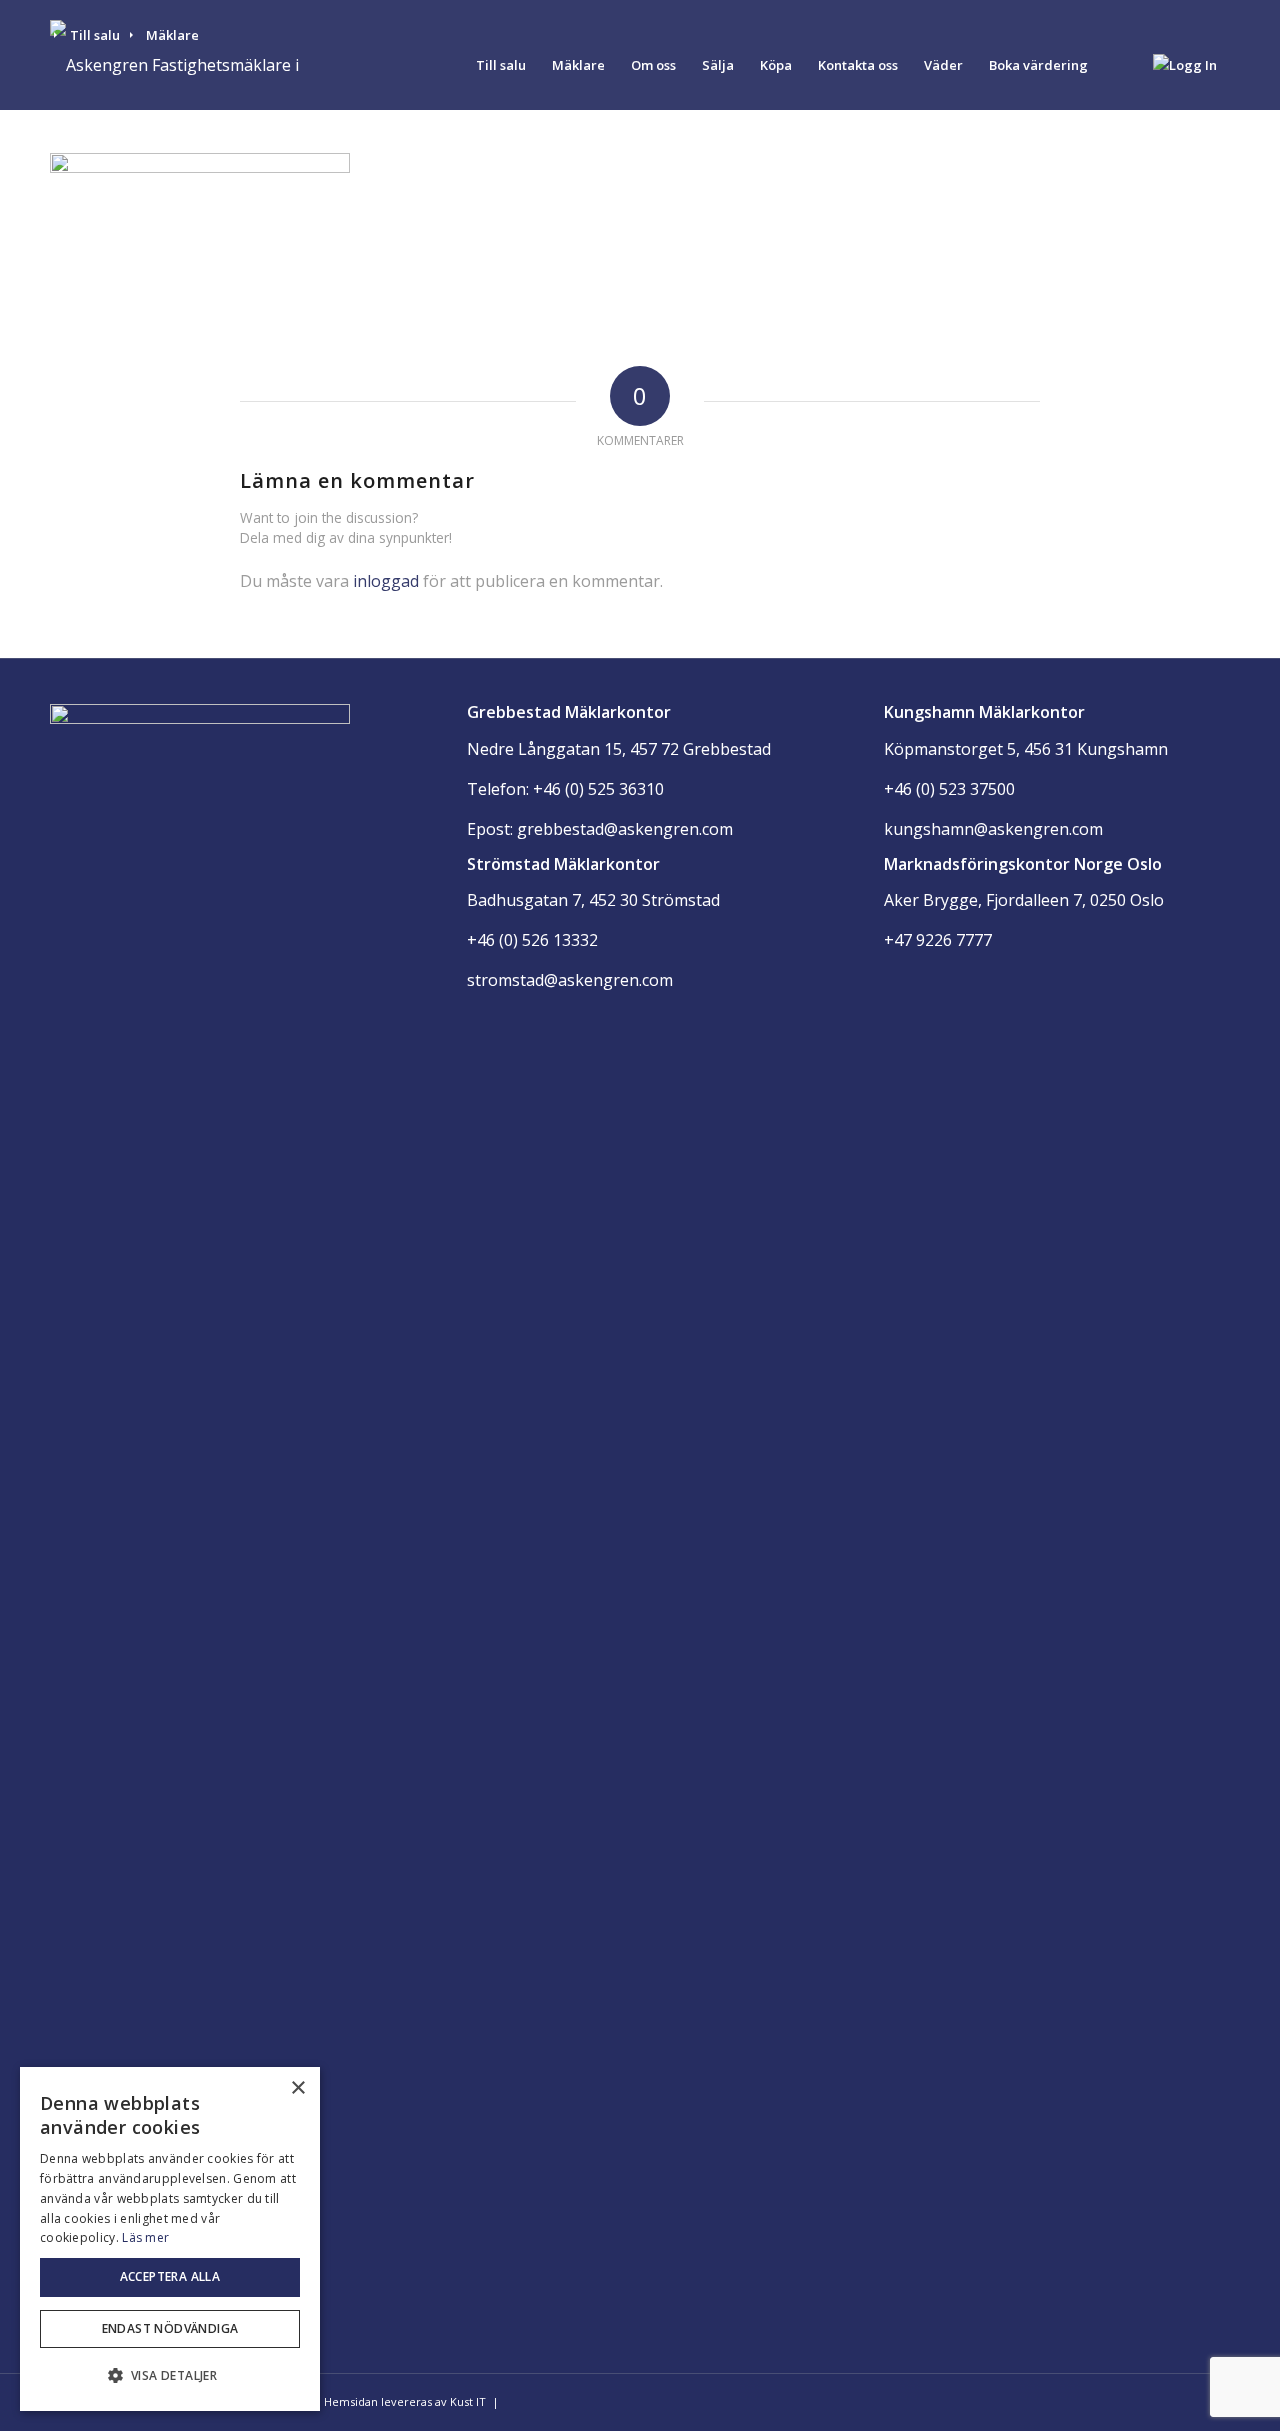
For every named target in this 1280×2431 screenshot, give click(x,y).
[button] (170, 2376)
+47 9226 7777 (938, 940)
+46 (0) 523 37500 (949, 789)
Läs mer (145, 2237)
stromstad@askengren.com (570, 980)
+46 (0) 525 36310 (598, 789)
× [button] (297, 2088)
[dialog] (170, 2239)
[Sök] (1120, 65)
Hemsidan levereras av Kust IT (405, 2401)
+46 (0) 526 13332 (532, 940)
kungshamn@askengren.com (993, 829)
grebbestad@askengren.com (625, 829)
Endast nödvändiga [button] (170, 2328)
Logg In (1193, 65)
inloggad (386, 581)
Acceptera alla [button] (170, 2276)
